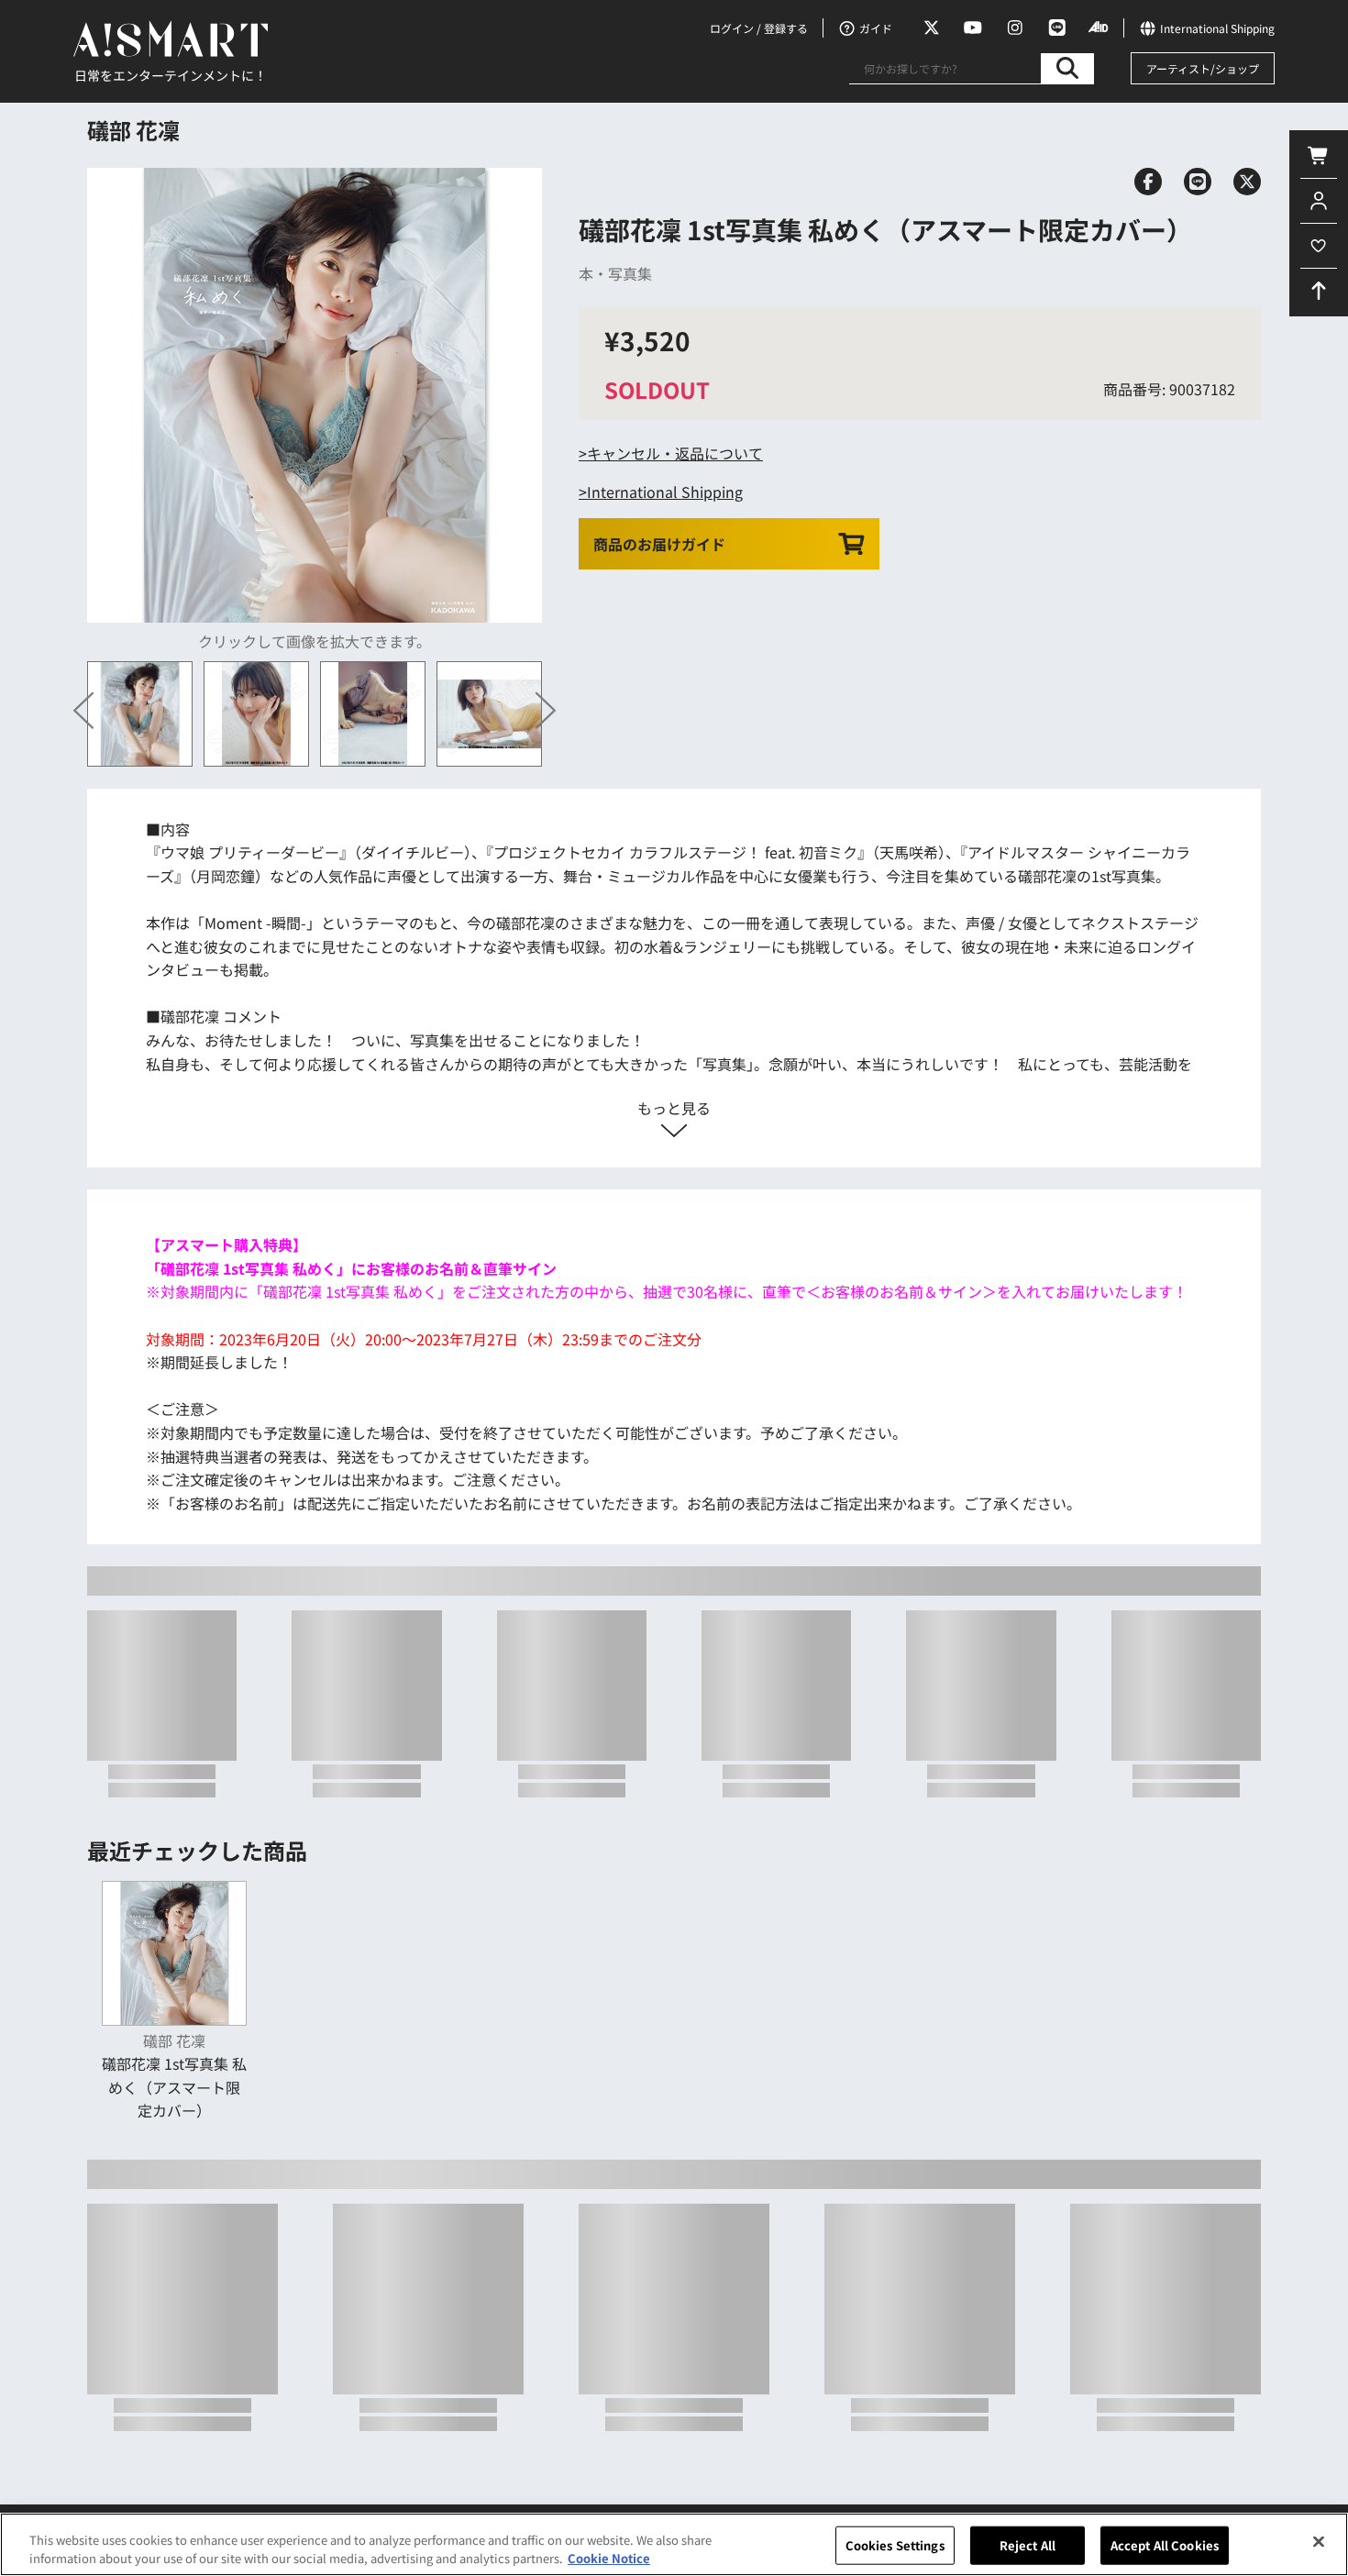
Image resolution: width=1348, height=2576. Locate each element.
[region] (674, 2544)
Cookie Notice (609, 2557)
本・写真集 (615, 273)
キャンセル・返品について (675, 453)
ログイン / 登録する (759, 28)
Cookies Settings (895, 2545)
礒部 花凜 (133, 130)
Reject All (1028, 2545)
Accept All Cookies (1165, 2545)
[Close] (1319, 2542)
